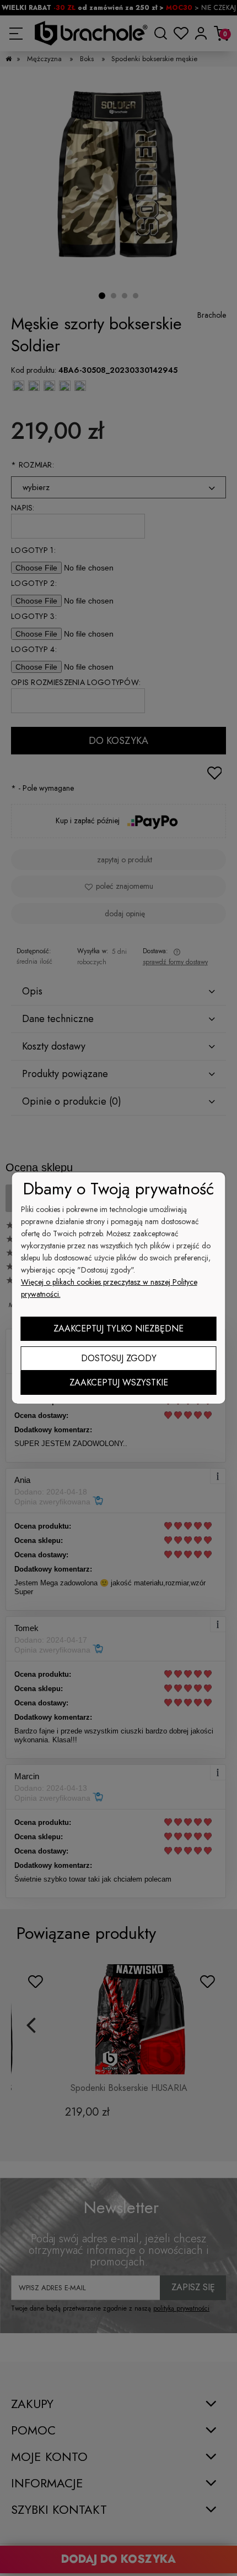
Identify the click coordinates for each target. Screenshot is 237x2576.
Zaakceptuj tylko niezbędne (118, 1328)
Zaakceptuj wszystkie (119, 1382)
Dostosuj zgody (119, 1358)
